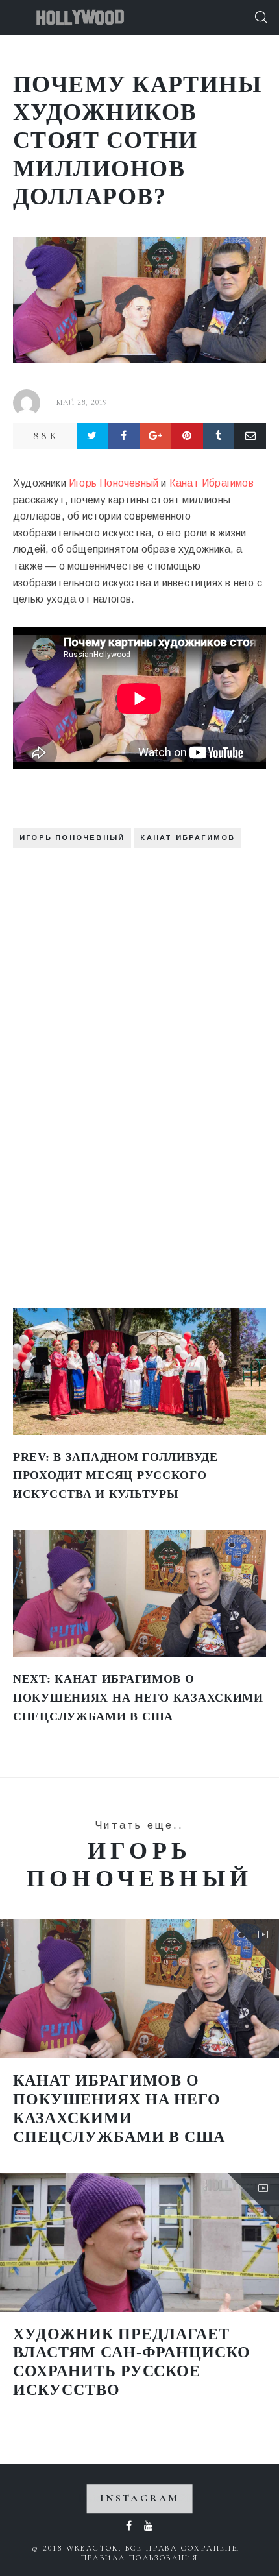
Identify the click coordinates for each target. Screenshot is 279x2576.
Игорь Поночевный (114, 483)
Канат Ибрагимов (212, 483)
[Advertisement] (110, 1055)
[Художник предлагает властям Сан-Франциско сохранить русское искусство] (139, 2242)
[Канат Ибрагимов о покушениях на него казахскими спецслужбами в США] (139, 1989)
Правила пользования (140, 2558)
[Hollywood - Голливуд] (80, 18)
